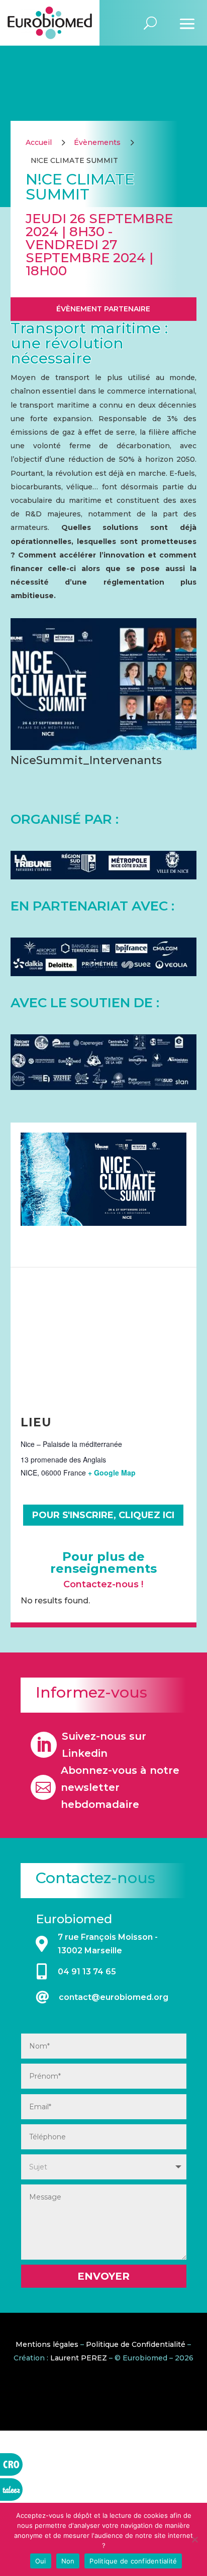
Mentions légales (47, 2344)
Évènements (97, 142)
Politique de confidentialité (133, 2561)
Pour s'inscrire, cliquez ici (103, 1515)
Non (68, 2561)
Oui (41, 2561)
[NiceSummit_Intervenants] (104, 747)
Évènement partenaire (103, 309)
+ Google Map (112, 1473)
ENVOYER (103, 2276)
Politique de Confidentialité (136, 2344)
